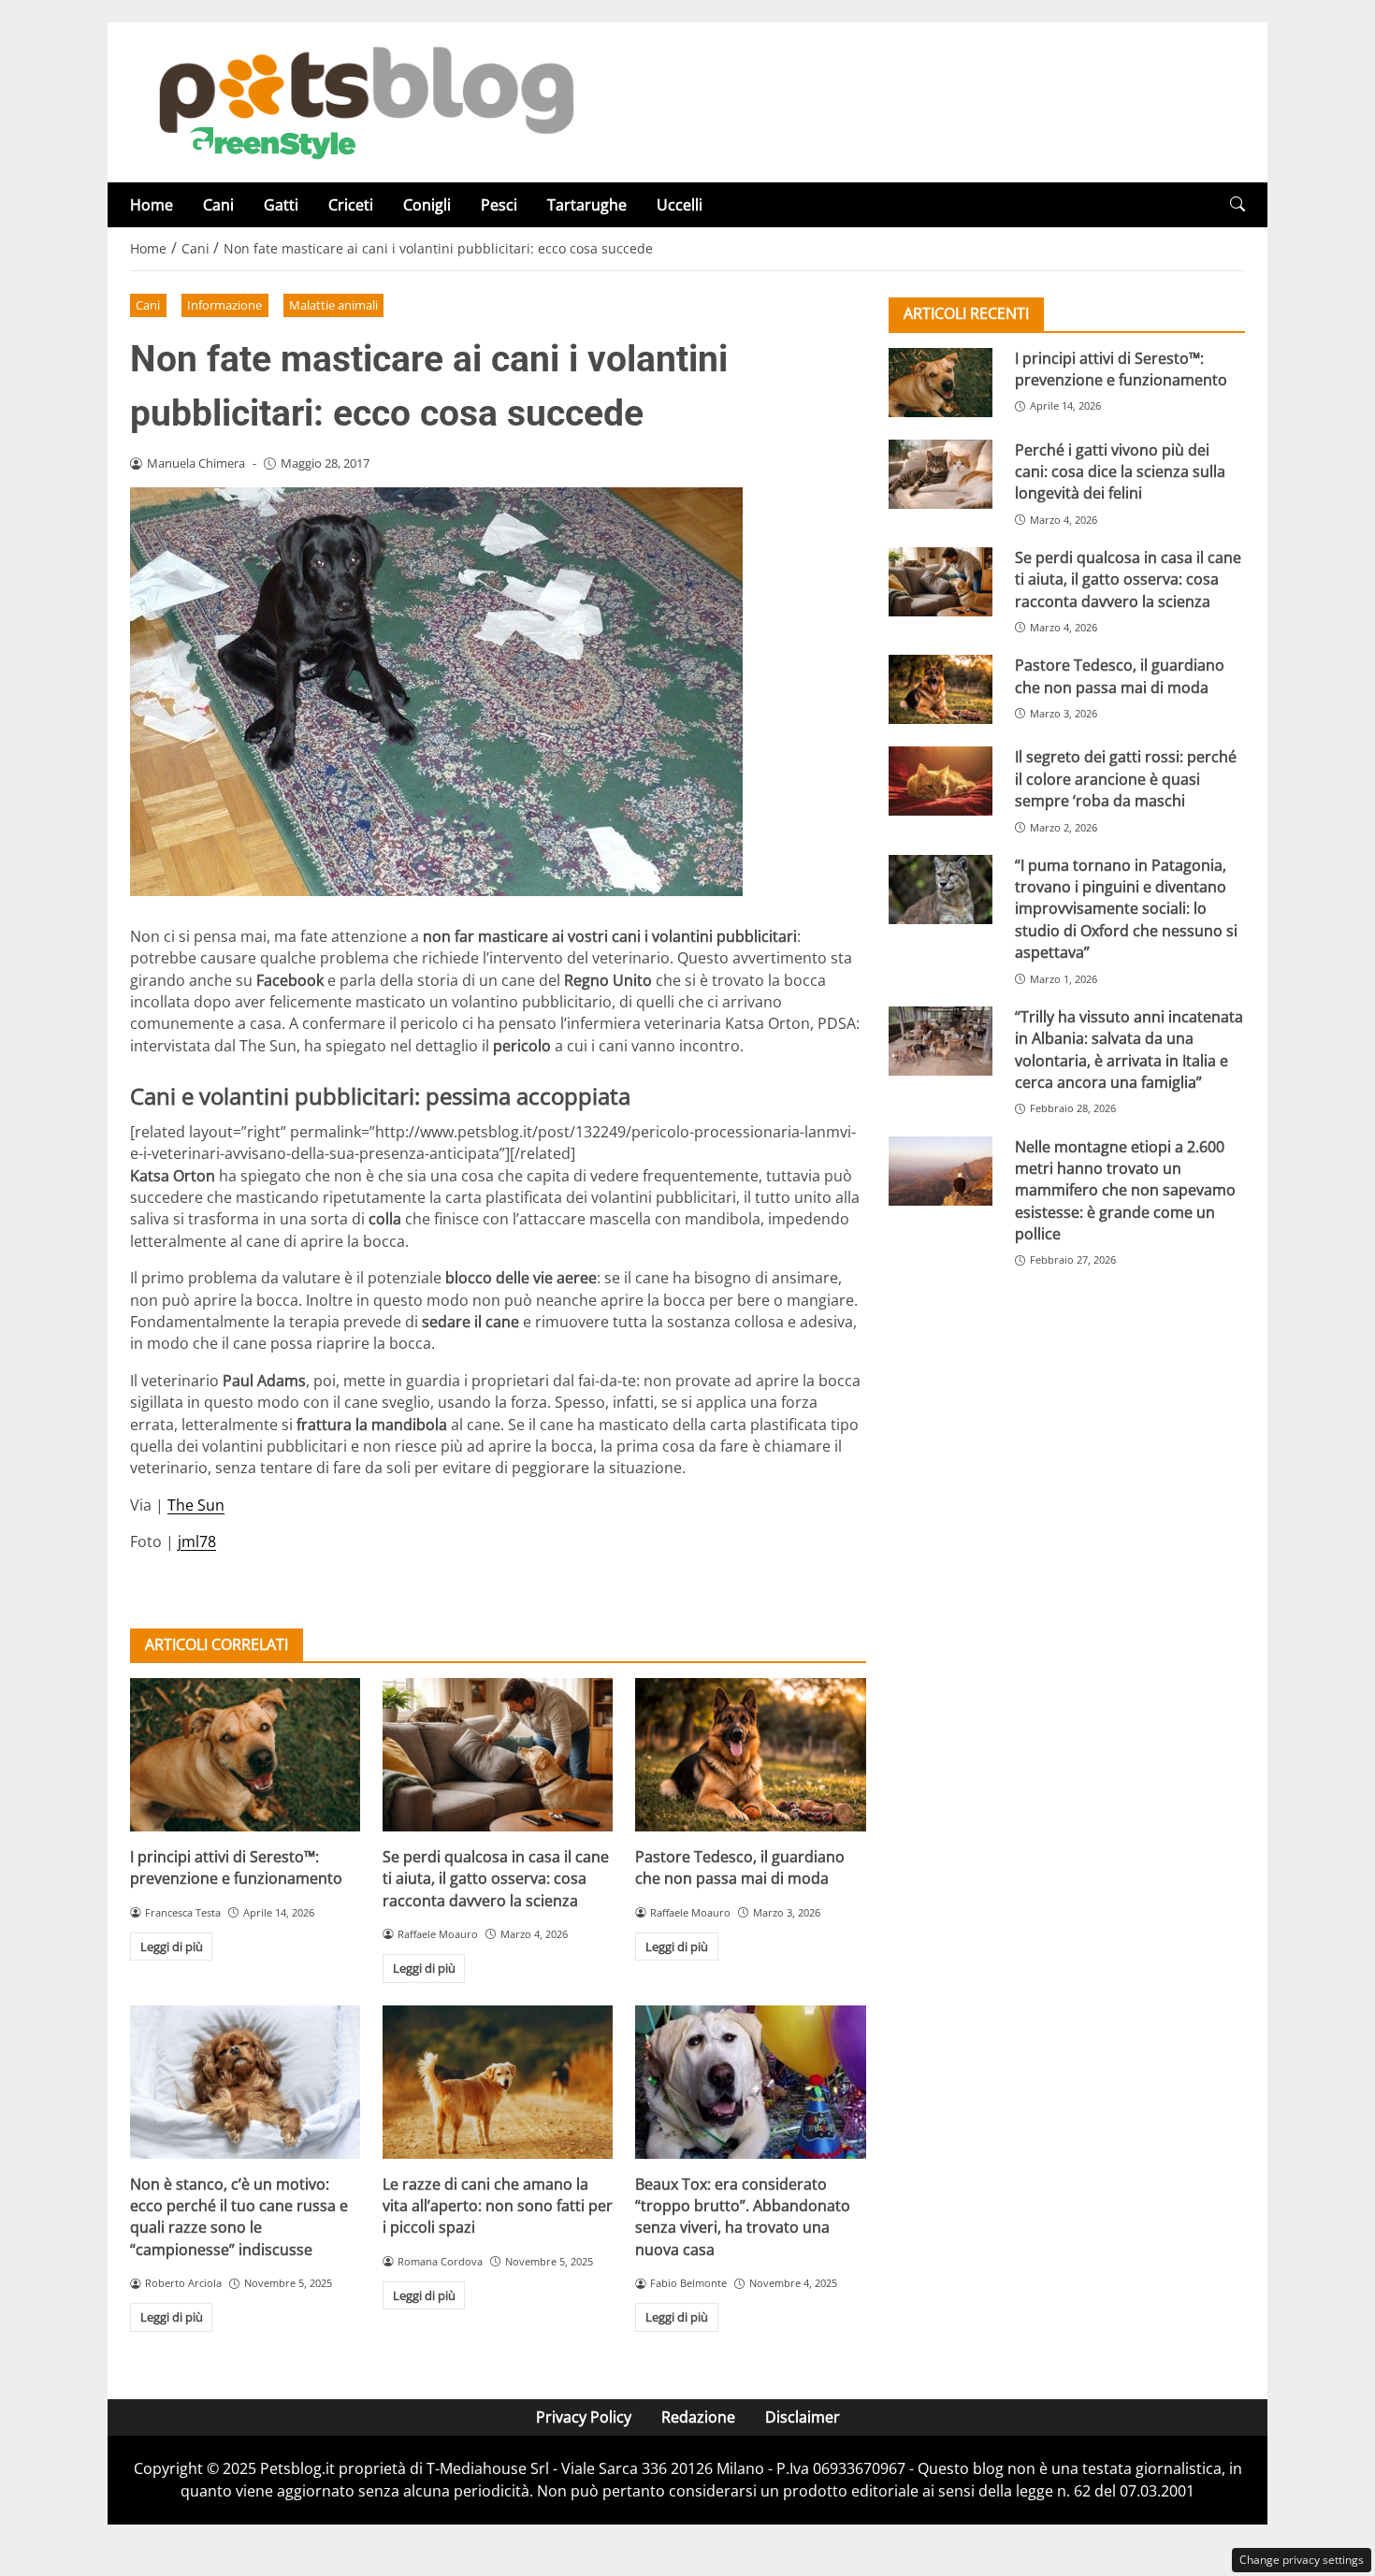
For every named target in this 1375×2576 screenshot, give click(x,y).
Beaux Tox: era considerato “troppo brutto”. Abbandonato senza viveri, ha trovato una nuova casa (743, 2217)
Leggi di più (172, 1946)
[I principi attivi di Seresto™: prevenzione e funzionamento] (245, 1755)
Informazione (224, 305)
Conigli (427, 205)
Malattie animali (333, 305)
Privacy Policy (584, 2417)
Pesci (499, 205)
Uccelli (680, 205)
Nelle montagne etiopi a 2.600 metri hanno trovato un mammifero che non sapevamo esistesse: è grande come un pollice (1125, 1190)
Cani (218, 205)
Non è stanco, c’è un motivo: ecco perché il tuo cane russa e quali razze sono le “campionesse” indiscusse (239, 2217)
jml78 (197, 1541)
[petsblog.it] (364, 101)
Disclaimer (803, 2417)
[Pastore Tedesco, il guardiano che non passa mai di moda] (750, 1755)
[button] (1237, 204)
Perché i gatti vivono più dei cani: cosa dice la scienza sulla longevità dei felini (1120, 471)
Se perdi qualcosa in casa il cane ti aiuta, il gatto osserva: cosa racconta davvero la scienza (496, 1879)
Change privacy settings (1302, 2560)
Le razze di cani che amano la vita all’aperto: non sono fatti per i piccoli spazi (498, 2206)
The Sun (196, 1505)
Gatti (281, 205)
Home (152, 205)
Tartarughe (587, 205)
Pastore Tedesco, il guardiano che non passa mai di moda (740, 1867)
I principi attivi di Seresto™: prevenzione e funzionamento (236, 1867)
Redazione (698, 2417)
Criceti (351, 205)
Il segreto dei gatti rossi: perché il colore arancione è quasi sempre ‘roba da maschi (1126, 779)
